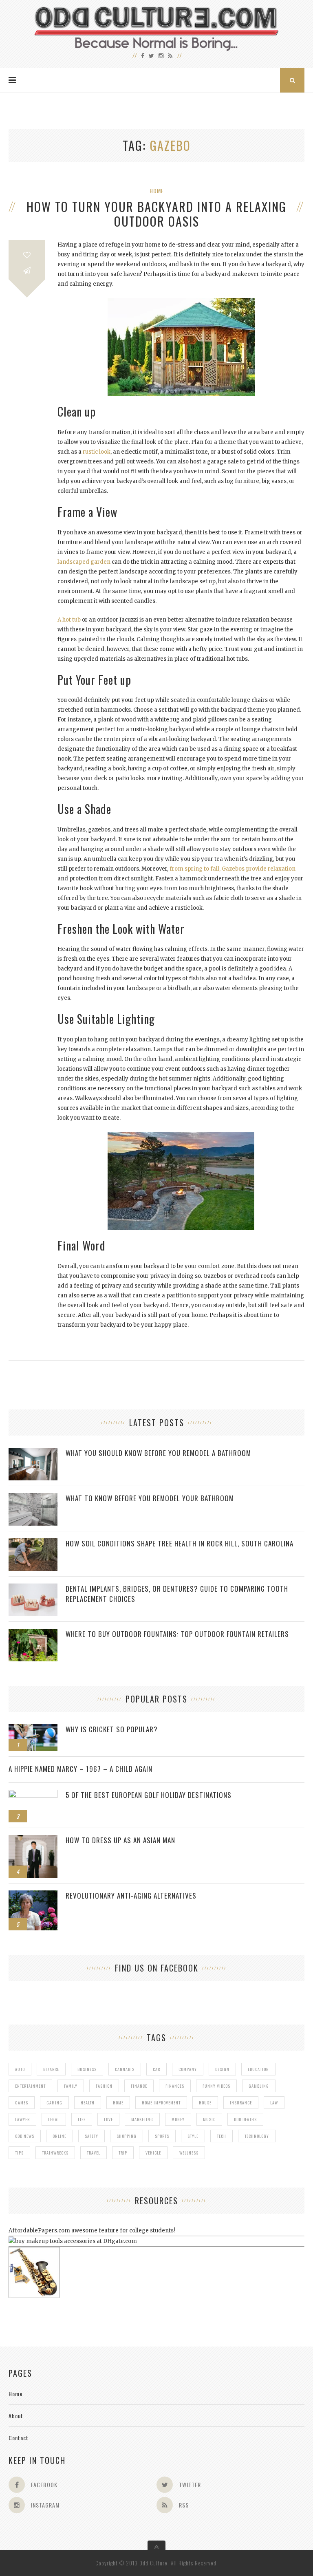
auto (20, 2069)
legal (54, 2119)
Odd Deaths (245, 2119)
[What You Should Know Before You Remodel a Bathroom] (33, 1452)
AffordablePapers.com (39, 2231)
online (60, 2136)
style (193, 2136)
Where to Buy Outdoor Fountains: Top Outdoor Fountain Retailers (177, 1634)
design (222, 2069)
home (118, 2103)
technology (257, 2136)
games (22, 2103)
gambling (259, 2086)
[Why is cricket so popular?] (33, 1728)
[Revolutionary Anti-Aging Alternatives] (33, 1895)
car (156, 2069)
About (16, 2416)
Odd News (25, 2136)
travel (94, 2153)
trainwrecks (55, 2153)
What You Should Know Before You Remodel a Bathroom (158, 1453)
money (178, 2119)
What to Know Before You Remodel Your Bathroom (150, 1498)
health (88, 2103)
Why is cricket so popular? (112, 1729)
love (108, 2119)
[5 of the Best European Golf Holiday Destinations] (33, 1794)
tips (19, 2153)
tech (222, 2136)
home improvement (161, 2103)
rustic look (97, 452)
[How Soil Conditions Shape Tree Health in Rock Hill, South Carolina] (33, 1543)
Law (274, 2103)
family (71, 2086)
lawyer (22, 2119)
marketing (142, 2119)
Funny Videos (216, 2086)
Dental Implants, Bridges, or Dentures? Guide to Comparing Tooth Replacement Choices (177, 1594)
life (82, 2119)
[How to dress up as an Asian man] (33, 1839)
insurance (241, 2103)
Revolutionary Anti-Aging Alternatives (131, 1896)
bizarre (51, 2069)
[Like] (27, 255)
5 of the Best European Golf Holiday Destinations (149, 1795)
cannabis (125, 2069)
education (258, 2069)
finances (175, 2086)
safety (91, 2136)
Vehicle (153, 2153)
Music (209, 2119)
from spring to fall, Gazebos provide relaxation (233, 869)
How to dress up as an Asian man (120, 1840)
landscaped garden (84, 562)
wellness (189, 2153)
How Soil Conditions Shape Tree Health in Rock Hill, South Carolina (180, 1543)
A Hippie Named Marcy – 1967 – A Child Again (80, 1769)
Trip (123, 2153)
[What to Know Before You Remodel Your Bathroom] (33, 1497)
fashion (104, 2086)
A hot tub (69, 620)
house (205, 2103)
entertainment (30, 2086)
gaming (54, 2103)
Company (188, 2069)
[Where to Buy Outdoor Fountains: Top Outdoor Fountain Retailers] (33, 1633)
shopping (127, 2136)
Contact (19, 2438)
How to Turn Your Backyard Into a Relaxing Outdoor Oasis (156, 214)
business (87, 2069)
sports (162, 2136)
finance (139, 2086)
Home (157, 191)
